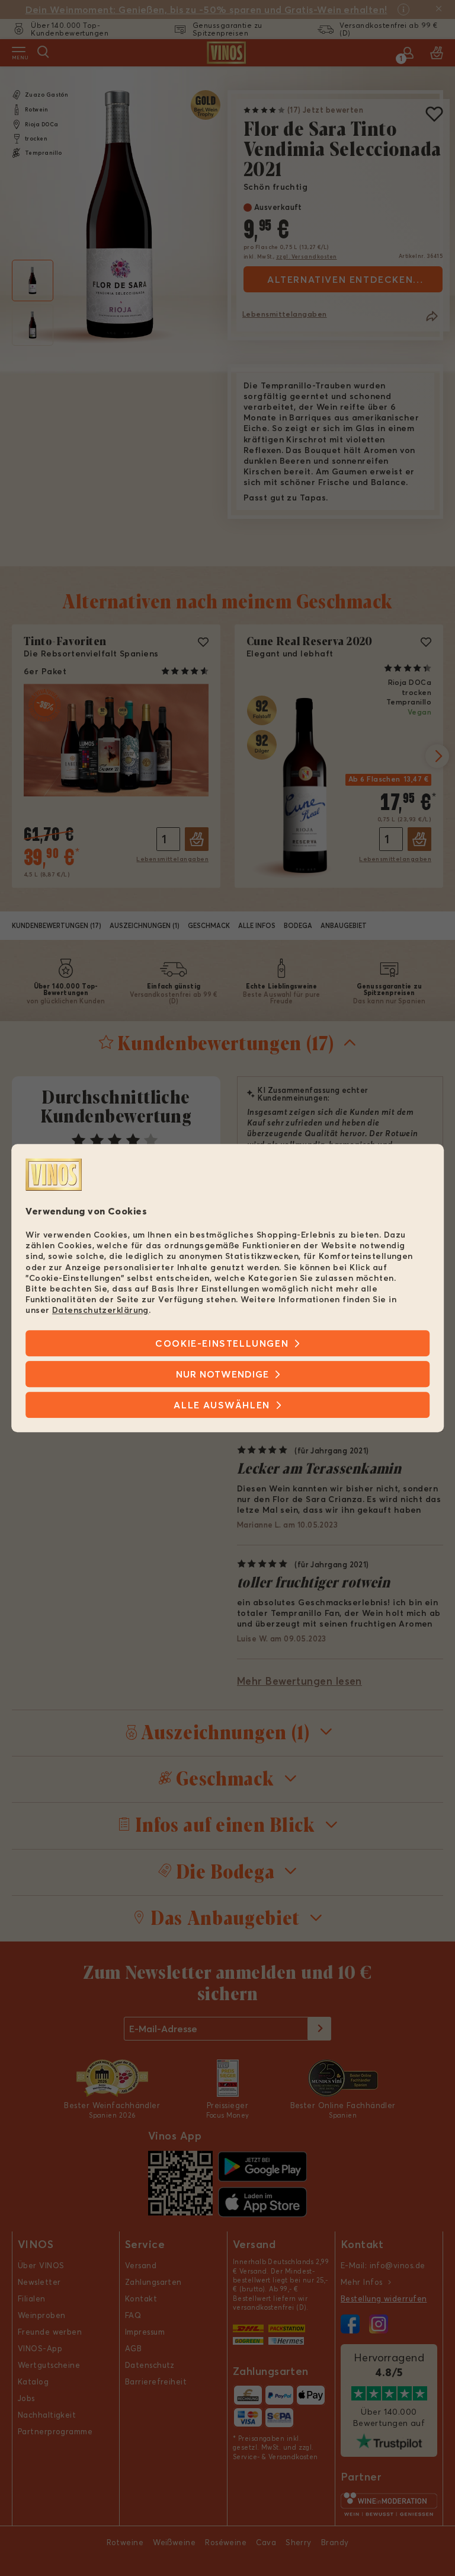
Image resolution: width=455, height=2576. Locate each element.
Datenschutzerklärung (100, 1311)
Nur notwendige (222, 1374)
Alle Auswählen (222, 1405)
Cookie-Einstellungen (222, 1343)
